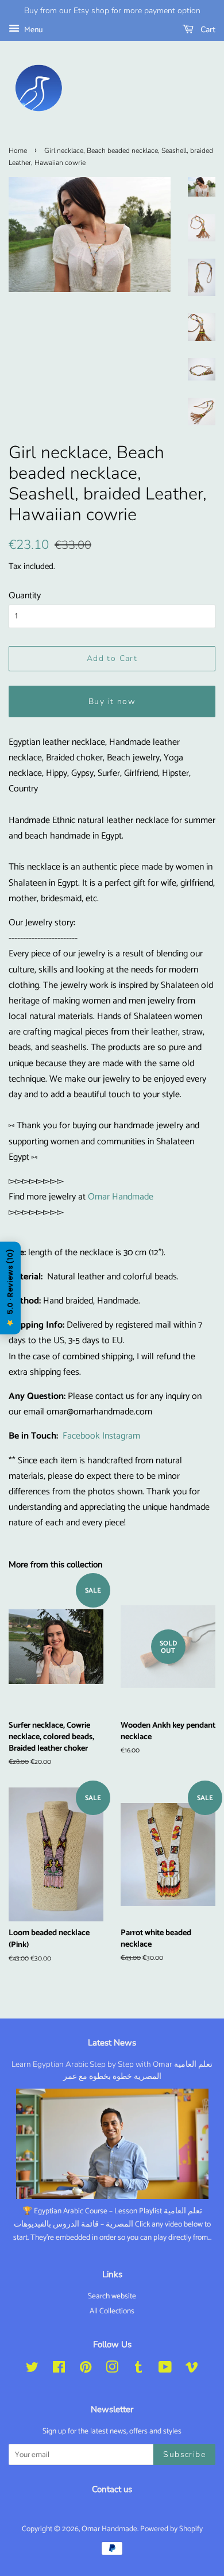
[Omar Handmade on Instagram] (112, 2370)
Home (18, 151)
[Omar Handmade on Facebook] (59, 2370)
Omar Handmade (121, 1197)
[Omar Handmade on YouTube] (165, 2370)
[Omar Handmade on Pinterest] (86, 2370)
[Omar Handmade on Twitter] (32, 2370)
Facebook (81, 1436)
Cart (207, 30)
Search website (112, 2296)
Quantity (25, 596)
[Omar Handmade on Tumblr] (138, 2370)
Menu (32, 30)
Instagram (121, 1436)
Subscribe (184, 2454)
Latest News (112, 2043)
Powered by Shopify (171, 2529)
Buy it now (112, 701)
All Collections (112, 2311)
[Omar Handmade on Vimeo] (192, 2370)
